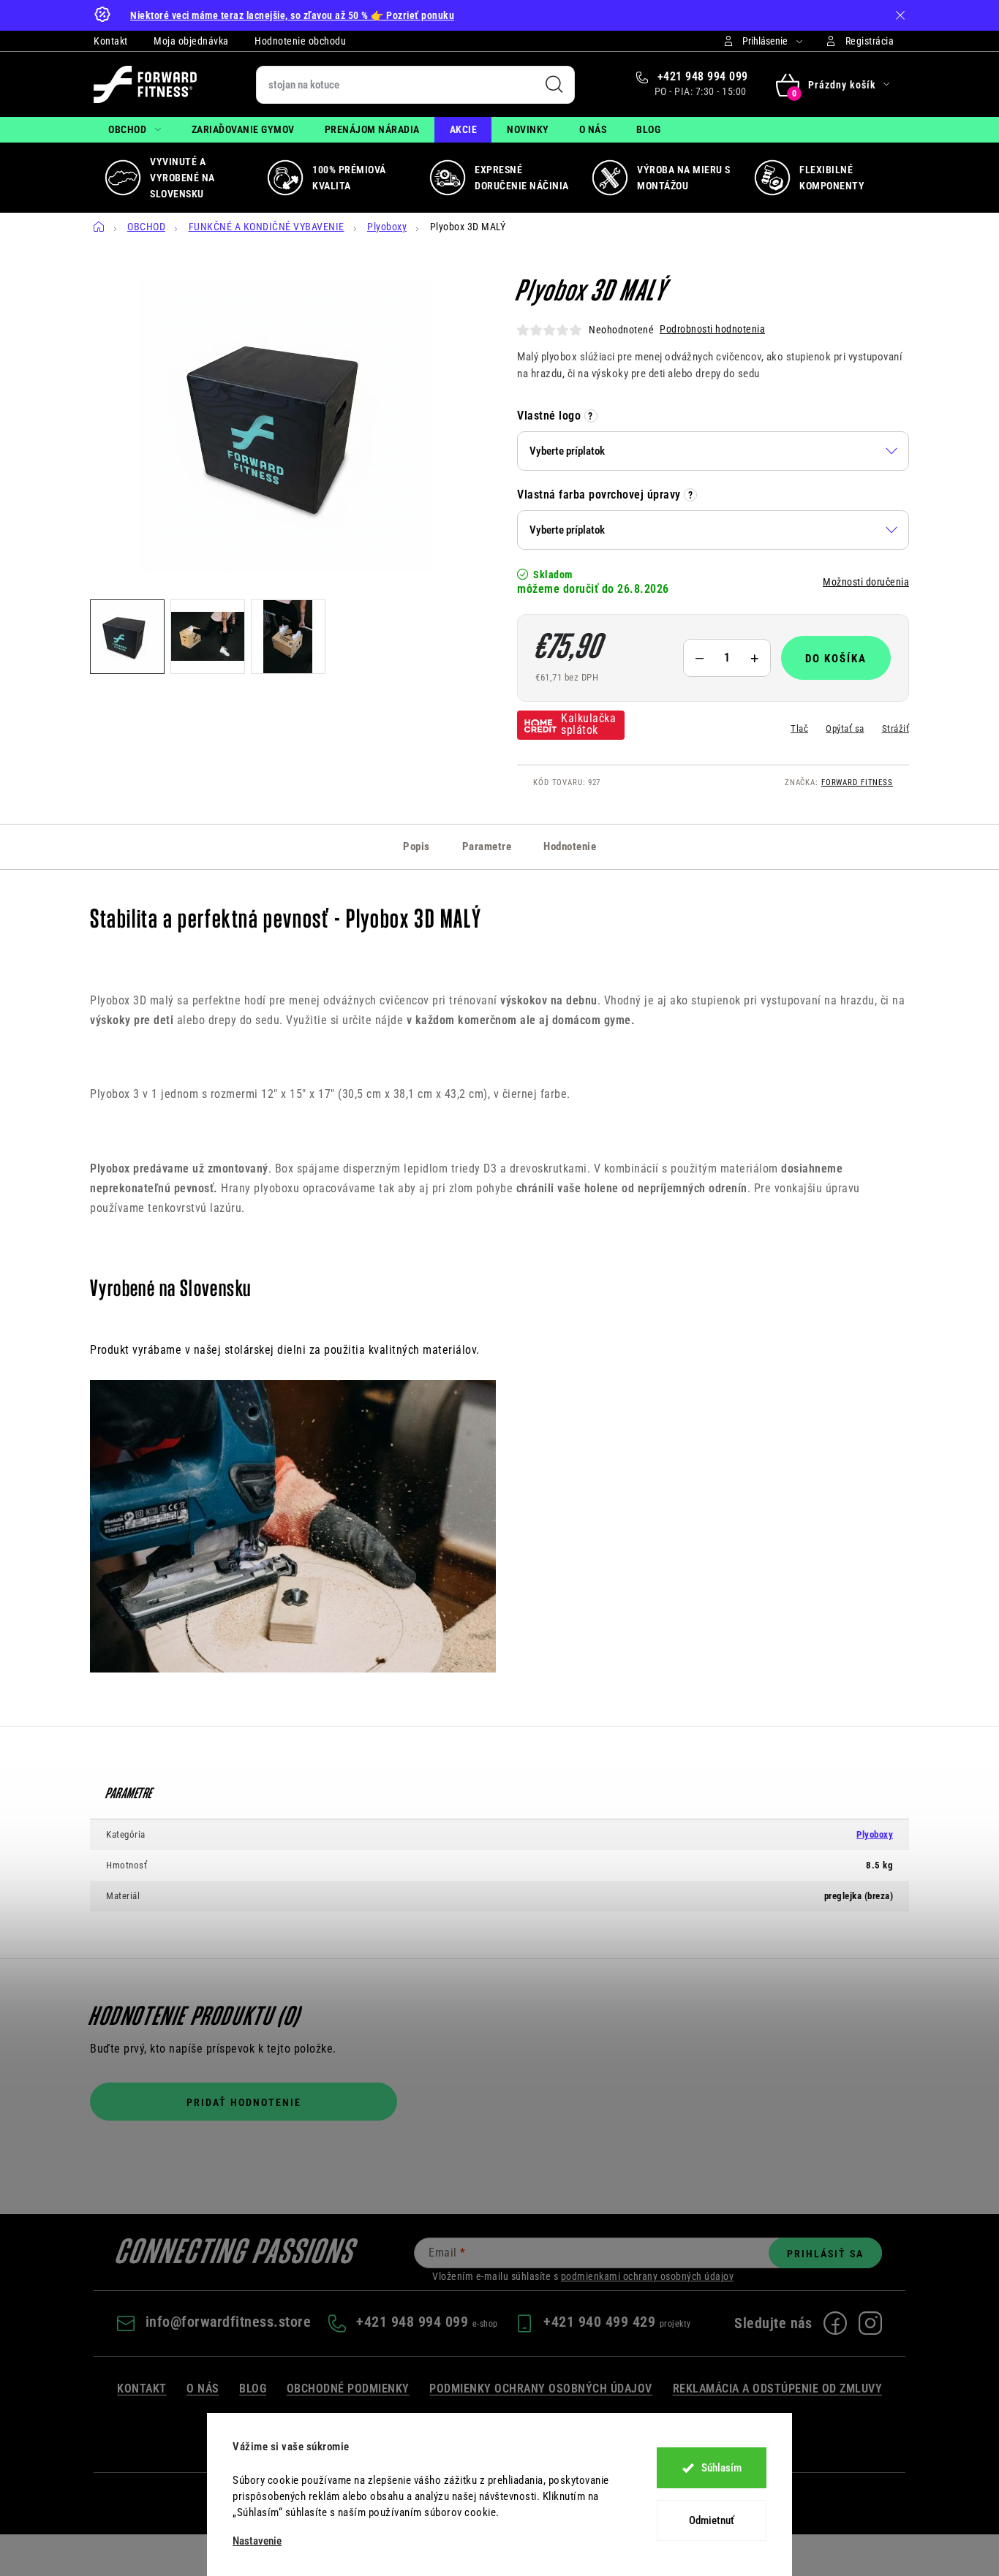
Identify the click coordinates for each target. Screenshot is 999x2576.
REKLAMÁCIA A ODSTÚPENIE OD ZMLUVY (778, 2389)
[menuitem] (135, 130)
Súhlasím (721, 2468)
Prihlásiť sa (825, 2254)
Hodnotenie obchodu (300, 41)
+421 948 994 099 (701, 76)
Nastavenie (257, 2541)
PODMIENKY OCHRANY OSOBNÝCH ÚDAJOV (541, 2389)
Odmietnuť (712, 2520)
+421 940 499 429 (602, 2322)
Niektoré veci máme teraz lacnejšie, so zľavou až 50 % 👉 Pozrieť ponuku (292, 15)
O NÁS (203, 2389)
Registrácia (870, 41)
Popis (416, 846)
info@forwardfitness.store (229, 2322)
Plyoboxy (875, 1834)
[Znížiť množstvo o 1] (699, 658)
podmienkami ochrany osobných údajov (648, 2276)
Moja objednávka (191, 41)
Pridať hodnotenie (244, 2102)
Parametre (487, 846)
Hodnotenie (570, 846)
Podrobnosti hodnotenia (712, 329)
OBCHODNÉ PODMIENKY (348, 2389)
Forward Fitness (857, 783)
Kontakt (111, 41)
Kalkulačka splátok (588, 724)
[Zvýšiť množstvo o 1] (755, 658)
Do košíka (836, 659)
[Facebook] (835, 2323)
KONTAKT (142, 2389)
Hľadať (554, 85)
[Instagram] (870, 2323)
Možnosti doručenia (866, 582)
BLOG (253, 2389)
